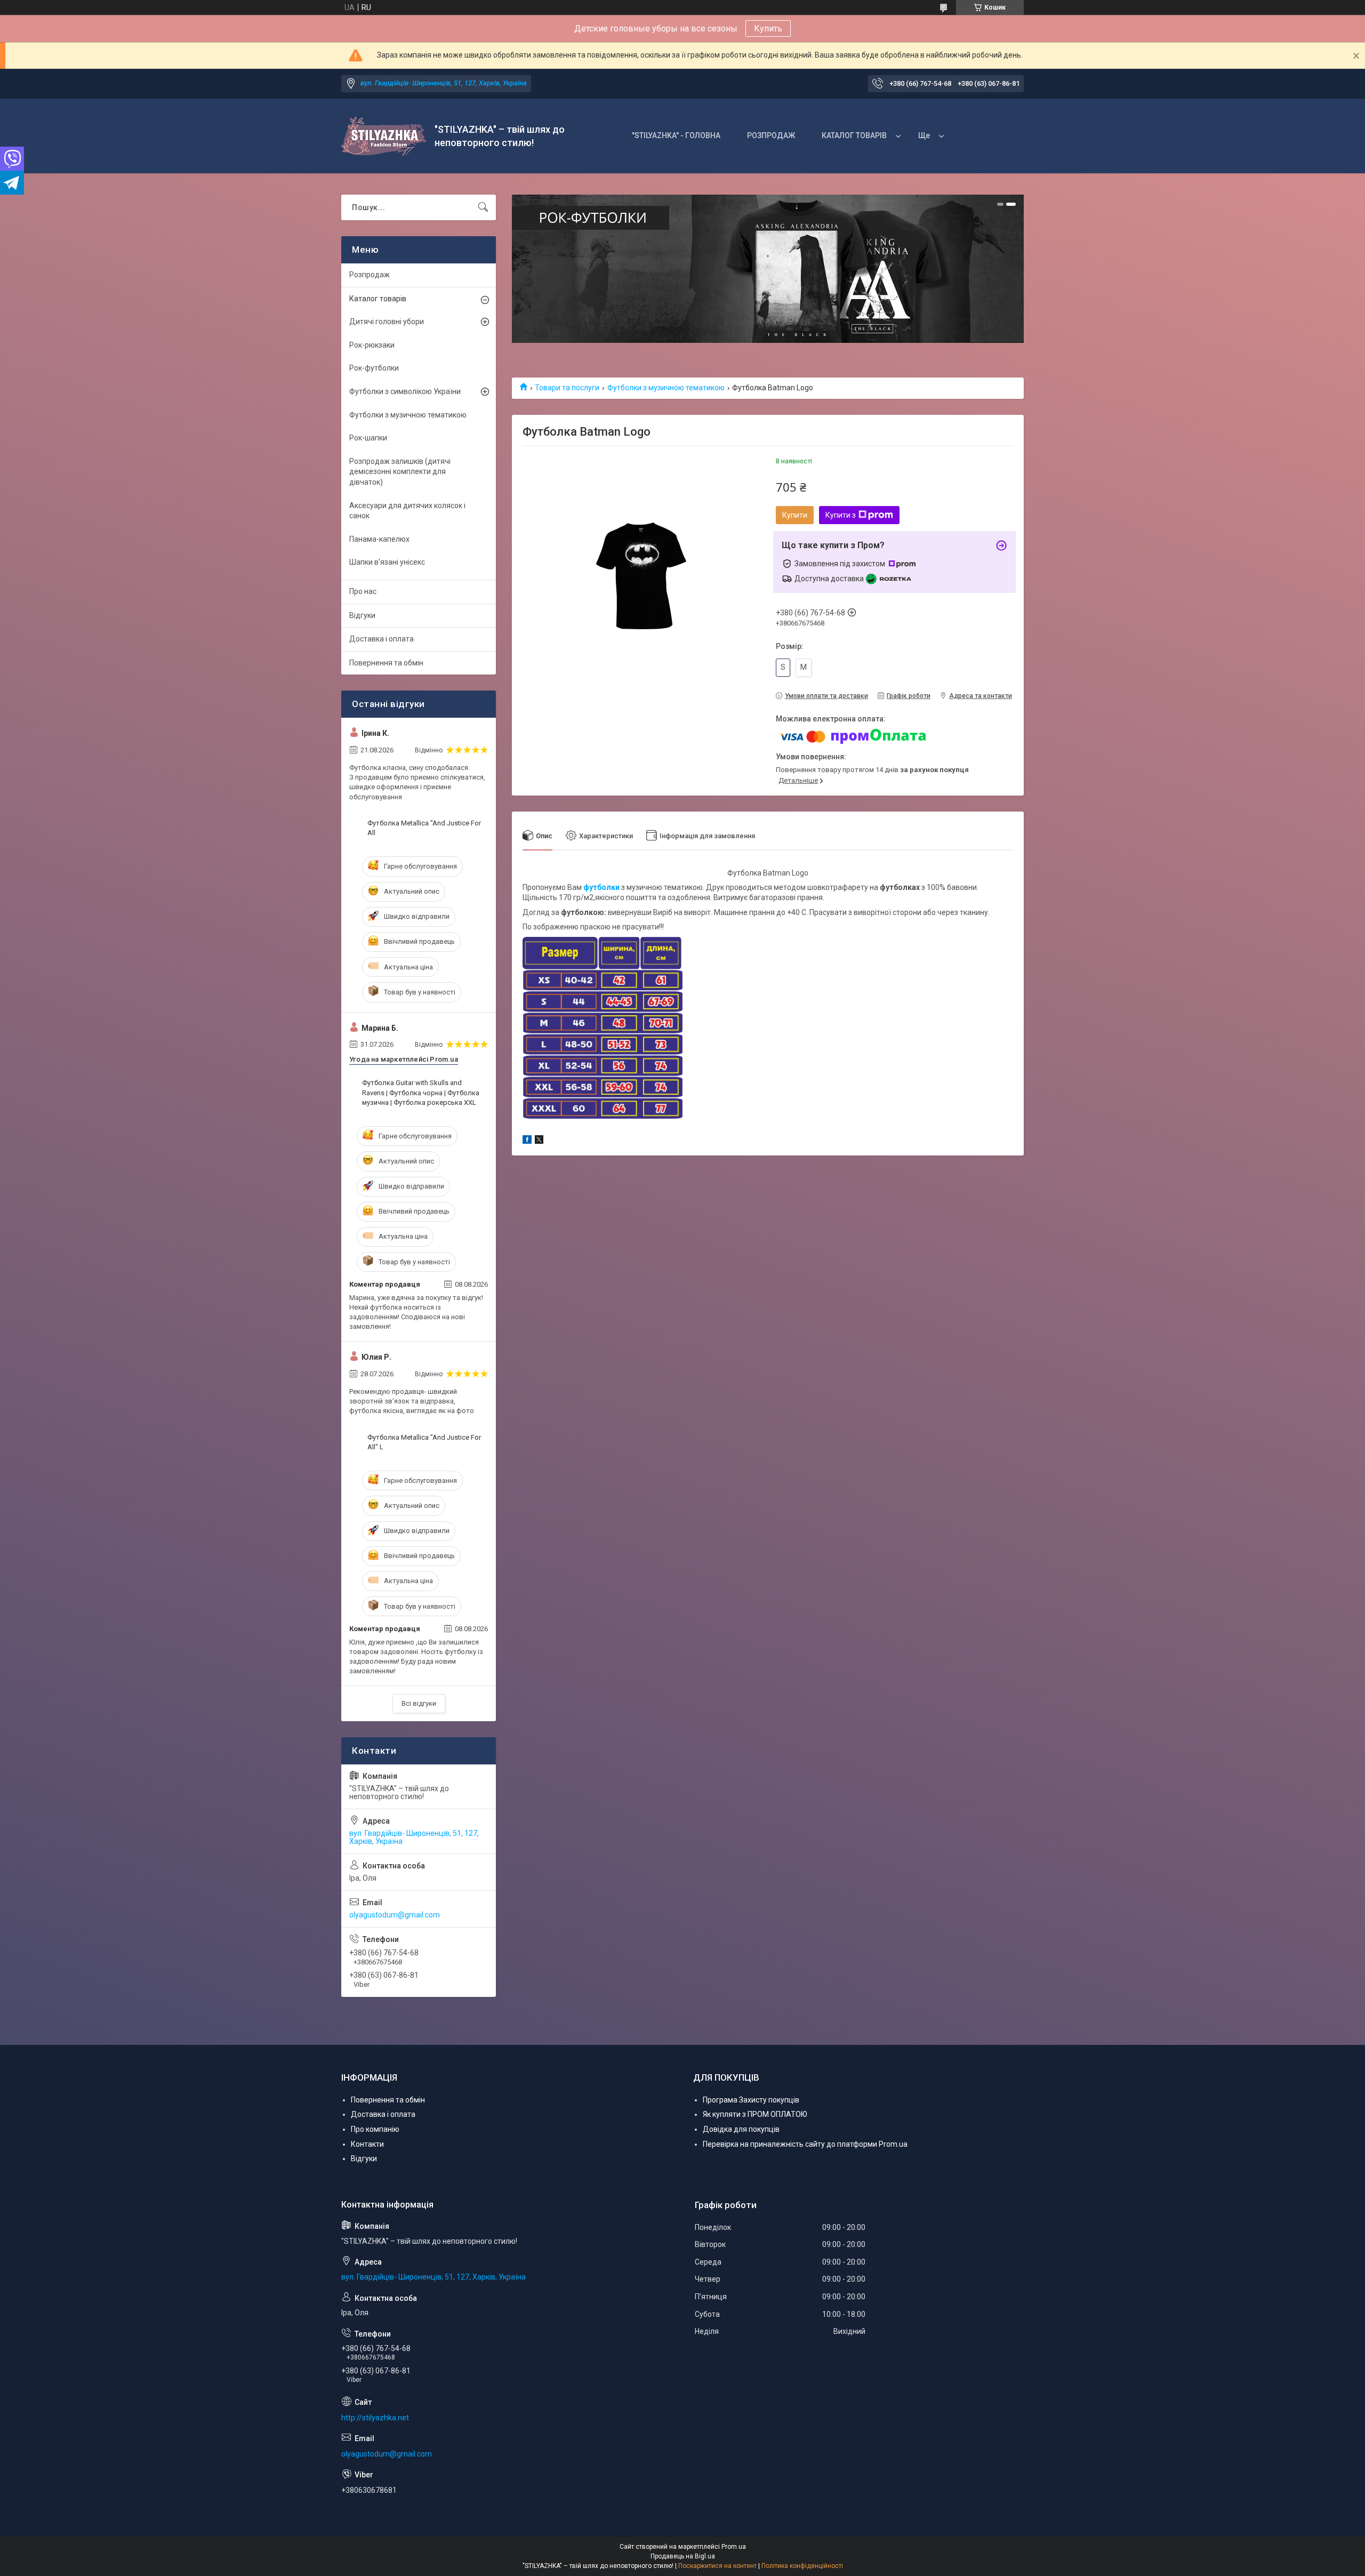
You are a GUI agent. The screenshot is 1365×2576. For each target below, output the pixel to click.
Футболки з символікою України (405, 391)
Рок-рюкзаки (372, 345)
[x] (539, 1141)
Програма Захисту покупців (751, 2100)
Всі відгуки (419, 1703)
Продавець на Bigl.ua (683, 2556)
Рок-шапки (368, 438)
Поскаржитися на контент (717, 2566)
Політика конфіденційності (802, 2566)
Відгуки (362, 615)
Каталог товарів (378, 299)
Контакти (367, 2144)
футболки (601, 887)
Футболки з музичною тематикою (666, 388)
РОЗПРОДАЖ (771, 135)
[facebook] (527, 1141)
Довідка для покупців (741, 2129)
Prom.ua (734, 2547)
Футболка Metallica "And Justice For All (424, 828)
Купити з (841, 515)
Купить (768, 29)
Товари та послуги (567, 388)
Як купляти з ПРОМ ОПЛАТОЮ (755, 2114)
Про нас (363, 591)
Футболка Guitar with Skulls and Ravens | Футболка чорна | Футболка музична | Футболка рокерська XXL (421, 1092)
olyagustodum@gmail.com (395, 1915)
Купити (795, 515)
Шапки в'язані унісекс (387, 562)
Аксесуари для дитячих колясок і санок (407, 511)
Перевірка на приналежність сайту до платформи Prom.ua (805, 2144)
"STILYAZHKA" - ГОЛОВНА (676, 135)
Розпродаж (370, 275)
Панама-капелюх (379, 539)
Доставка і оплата (382, 639)
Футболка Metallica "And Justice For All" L (424, 1442)
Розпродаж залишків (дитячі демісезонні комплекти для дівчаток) (400, 472)
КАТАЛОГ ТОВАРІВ (854, 135)
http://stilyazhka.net (375, 2418)
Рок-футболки (374, 368)
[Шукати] (483, 207)
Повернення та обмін (386, 663)
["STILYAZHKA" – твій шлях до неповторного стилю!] (384, 136)
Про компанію (375, 2129)
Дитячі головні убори (387, 322)
